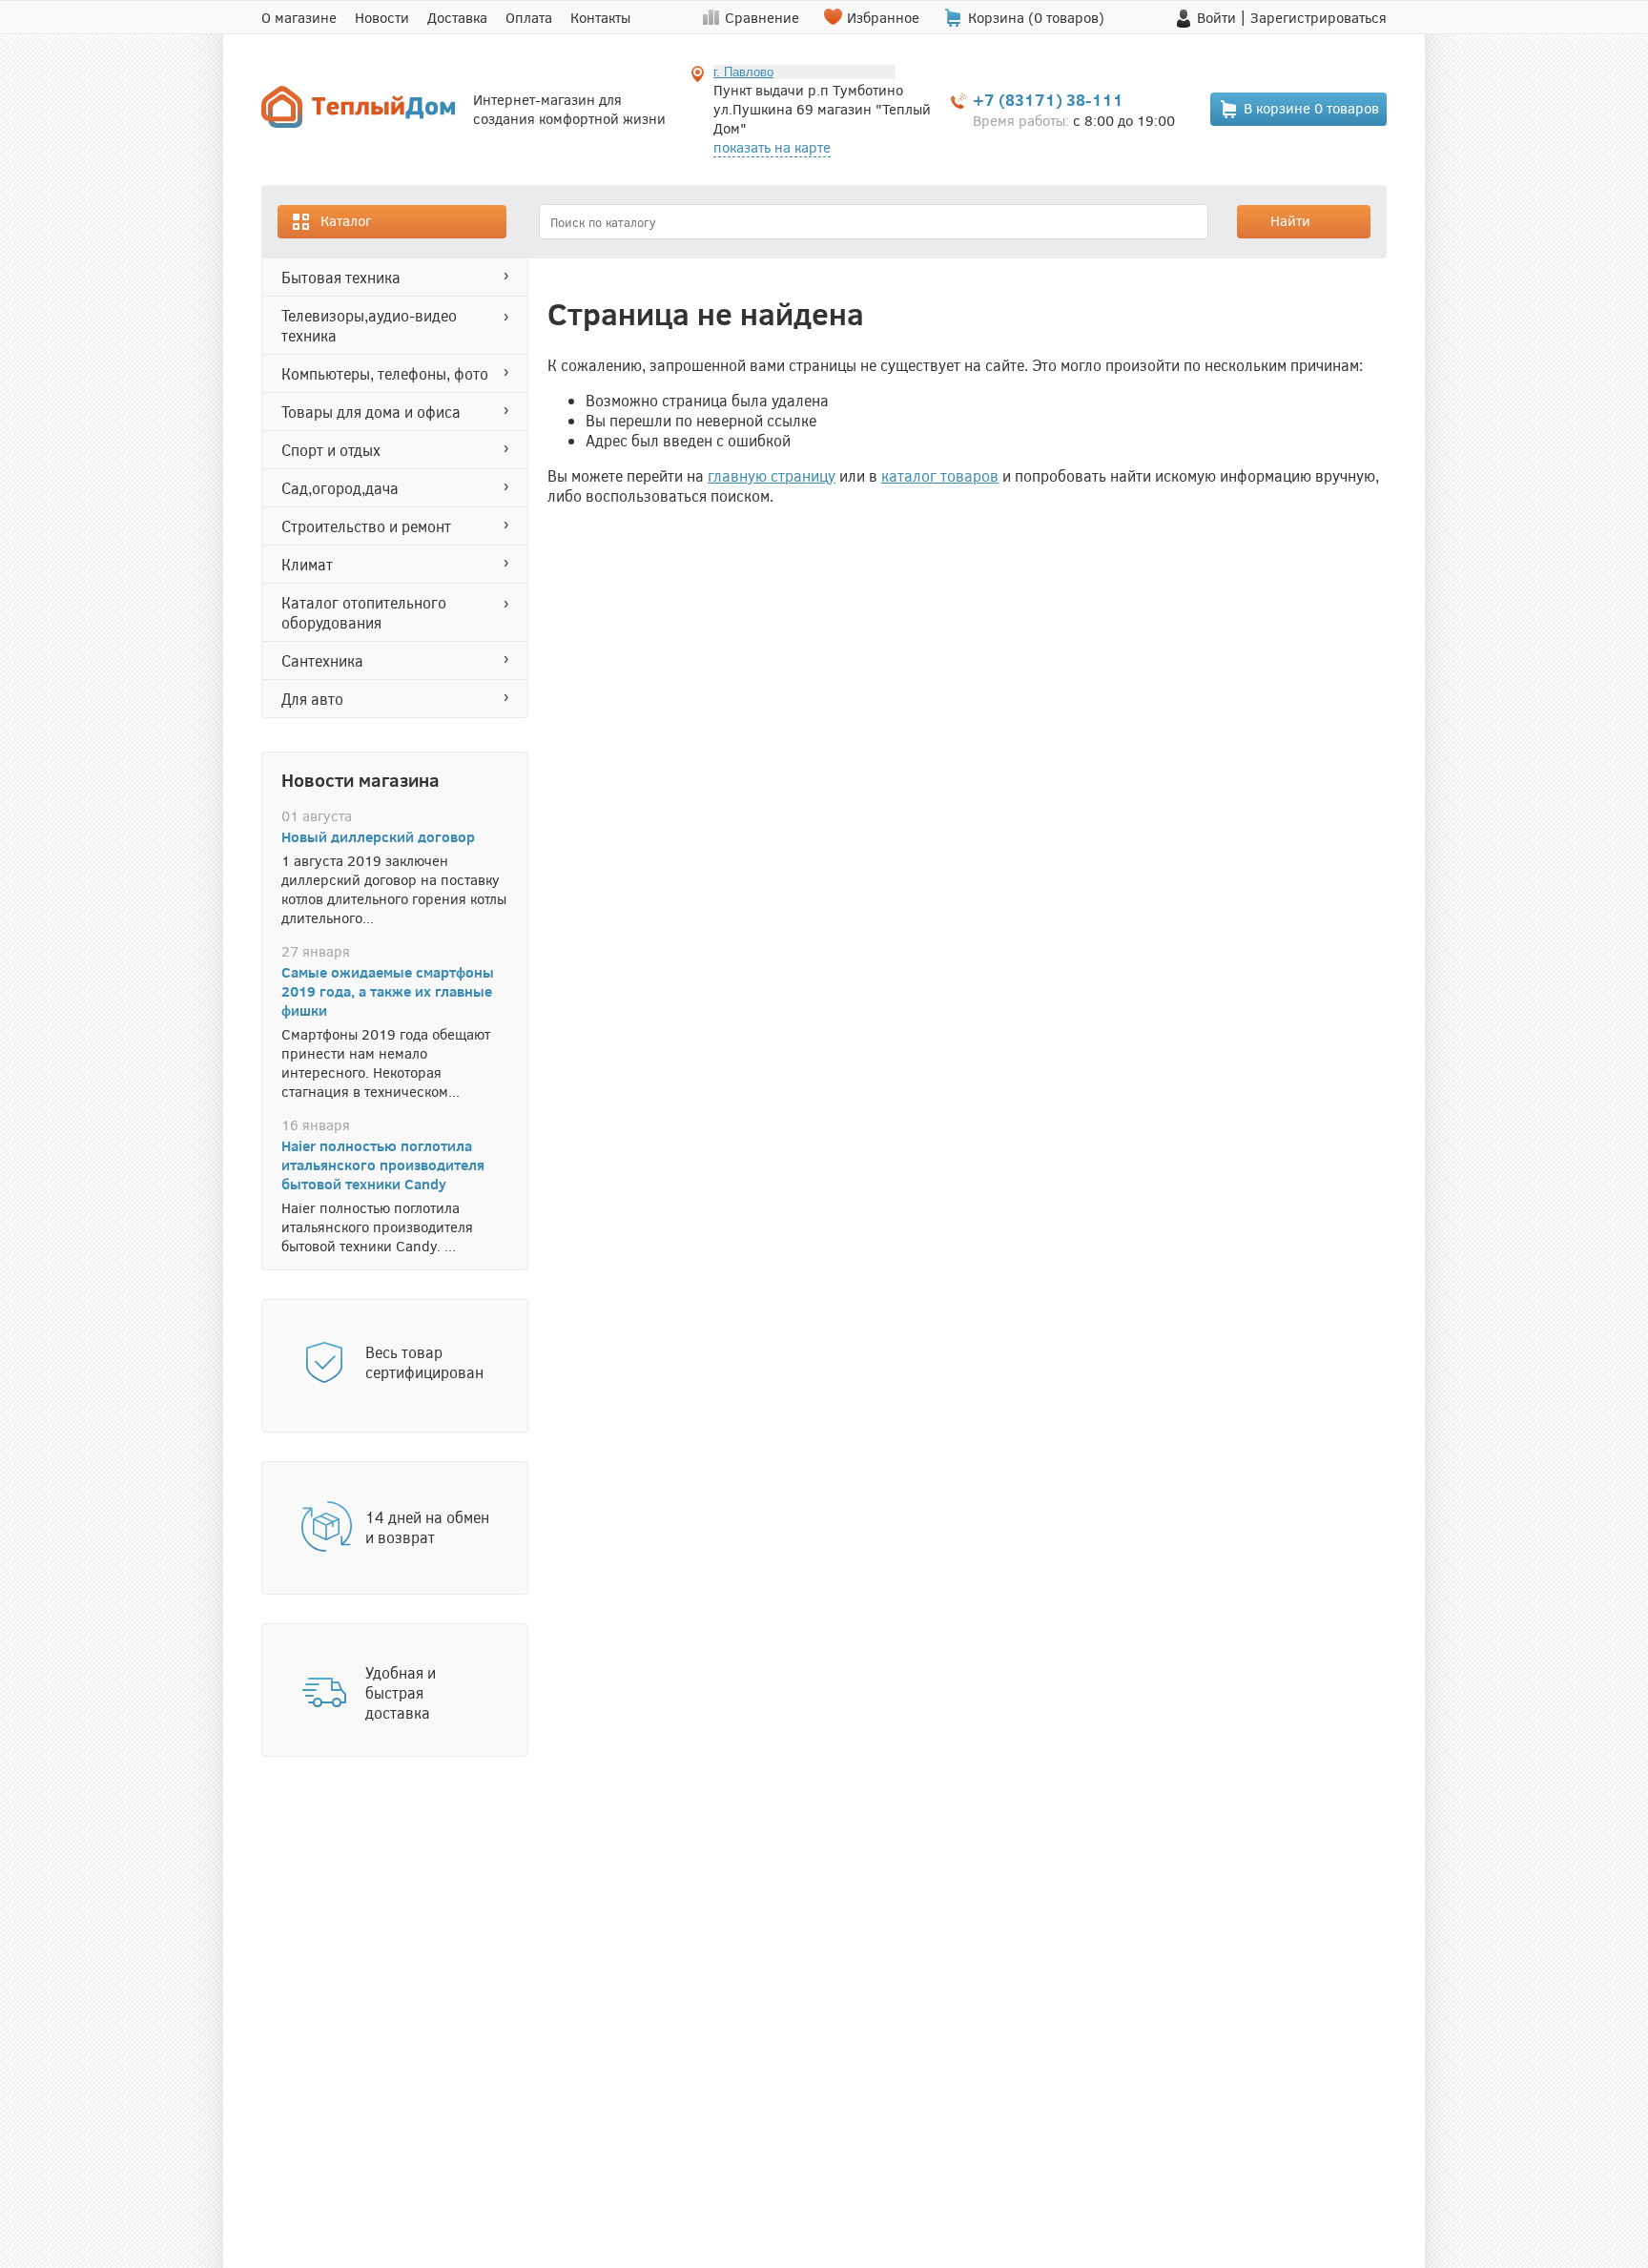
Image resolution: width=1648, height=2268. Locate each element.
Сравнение (762, 17)
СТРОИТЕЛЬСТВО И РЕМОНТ (366, 526)
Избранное (883, 17)
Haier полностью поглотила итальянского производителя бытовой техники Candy (383, 1165)
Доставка (457, 17)
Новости (382, 17)
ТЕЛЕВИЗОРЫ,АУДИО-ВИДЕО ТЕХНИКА (369, 325)
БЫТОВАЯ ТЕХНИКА (341, 277)
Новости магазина (360, 779)
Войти (1216, 17)
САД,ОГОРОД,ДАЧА (340, 488)
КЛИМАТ (307, 564)
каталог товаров (940, 475)
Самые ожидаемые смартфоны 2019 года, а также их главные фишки (388, 991)
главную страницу (772, 475)
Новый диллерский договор (378, 836)
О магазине (299, 17)
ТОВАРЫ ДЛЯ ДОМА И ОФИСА (371, 412)
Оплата (529, 17)
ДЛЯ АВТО (312, 699)
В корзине (1311, 108)
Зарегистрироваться (1318, 17)
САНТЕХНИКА (322, 660)
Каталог (346, 220)
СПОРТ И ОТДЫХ (331, 450)
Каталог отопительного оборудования (364, 612)
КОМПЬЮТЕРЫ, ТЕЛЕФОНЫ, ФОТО (385, 373)
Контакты (600, 17)
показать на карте (772, 147)
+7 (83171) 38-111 (1048, 100)
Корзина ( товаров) (1036, 17)
